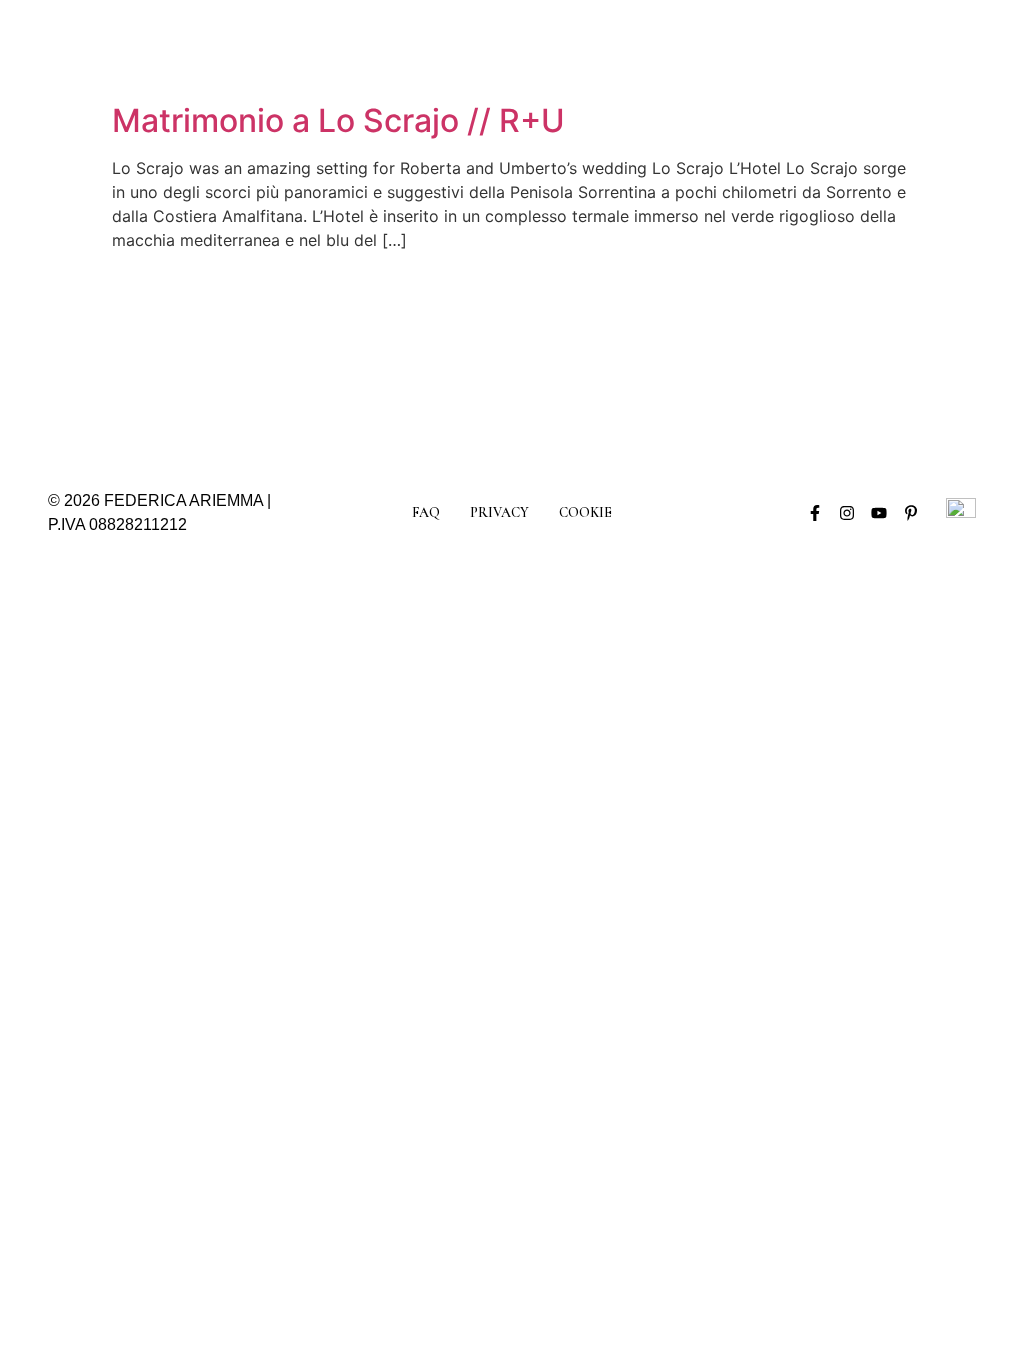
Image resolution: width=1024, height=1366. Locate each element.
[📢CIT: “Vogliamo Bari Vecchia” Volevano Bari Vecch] (218, 357)
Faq (426, 512)
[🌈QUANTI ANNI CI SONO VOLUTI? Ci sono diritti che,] (570, 357)
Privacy (499, 512)
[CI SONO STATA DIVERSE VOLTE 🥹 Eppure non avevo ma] (453, 357)
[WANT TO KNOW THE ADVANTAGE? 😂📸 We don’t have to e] (101, 357)
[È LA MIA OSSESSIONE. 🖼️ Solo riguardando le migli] (687, 357)
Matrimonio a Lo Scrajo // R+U (338, 120)
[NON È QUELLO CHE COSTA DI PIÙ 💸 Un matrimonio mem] (805, 357)
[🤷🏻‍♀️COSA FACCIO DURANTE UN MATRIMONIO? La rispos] (922, 357)
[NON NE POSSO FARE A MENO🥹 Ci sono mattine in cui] (336, 357)
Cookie (585, 512)
